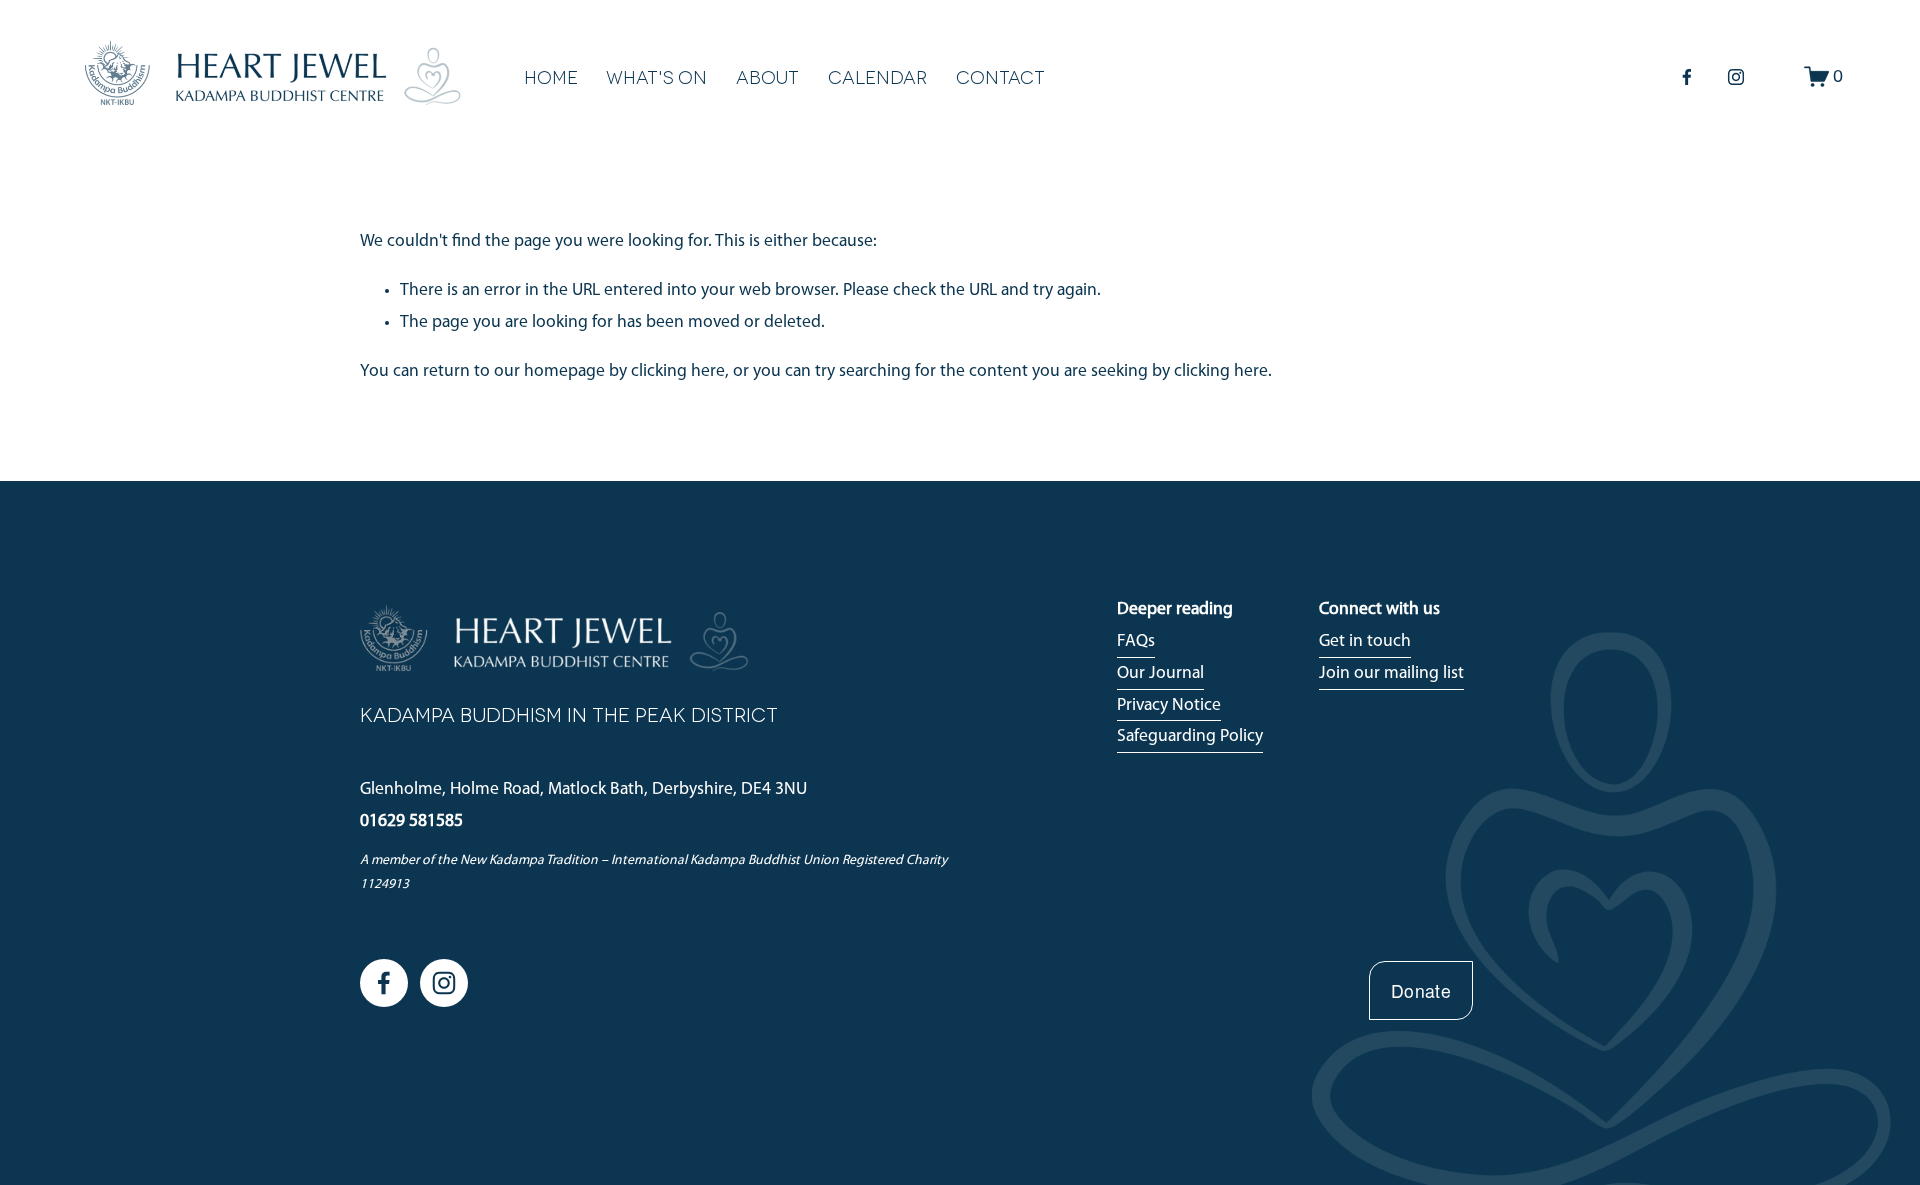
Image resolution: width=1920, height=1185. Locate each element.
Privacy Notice (1169, 705)
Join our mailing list (1391, 673)
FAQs (1136, 641)
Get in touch (1365, 641)
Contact (1000, 76)
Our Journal (1160, 673)
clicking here (678, 371)
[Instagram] (1736, 77)
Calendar (877, 76)
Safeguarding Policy (1190, 736)
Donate (1421, 990)
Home (551, 76)
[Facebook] (1687, 77)
